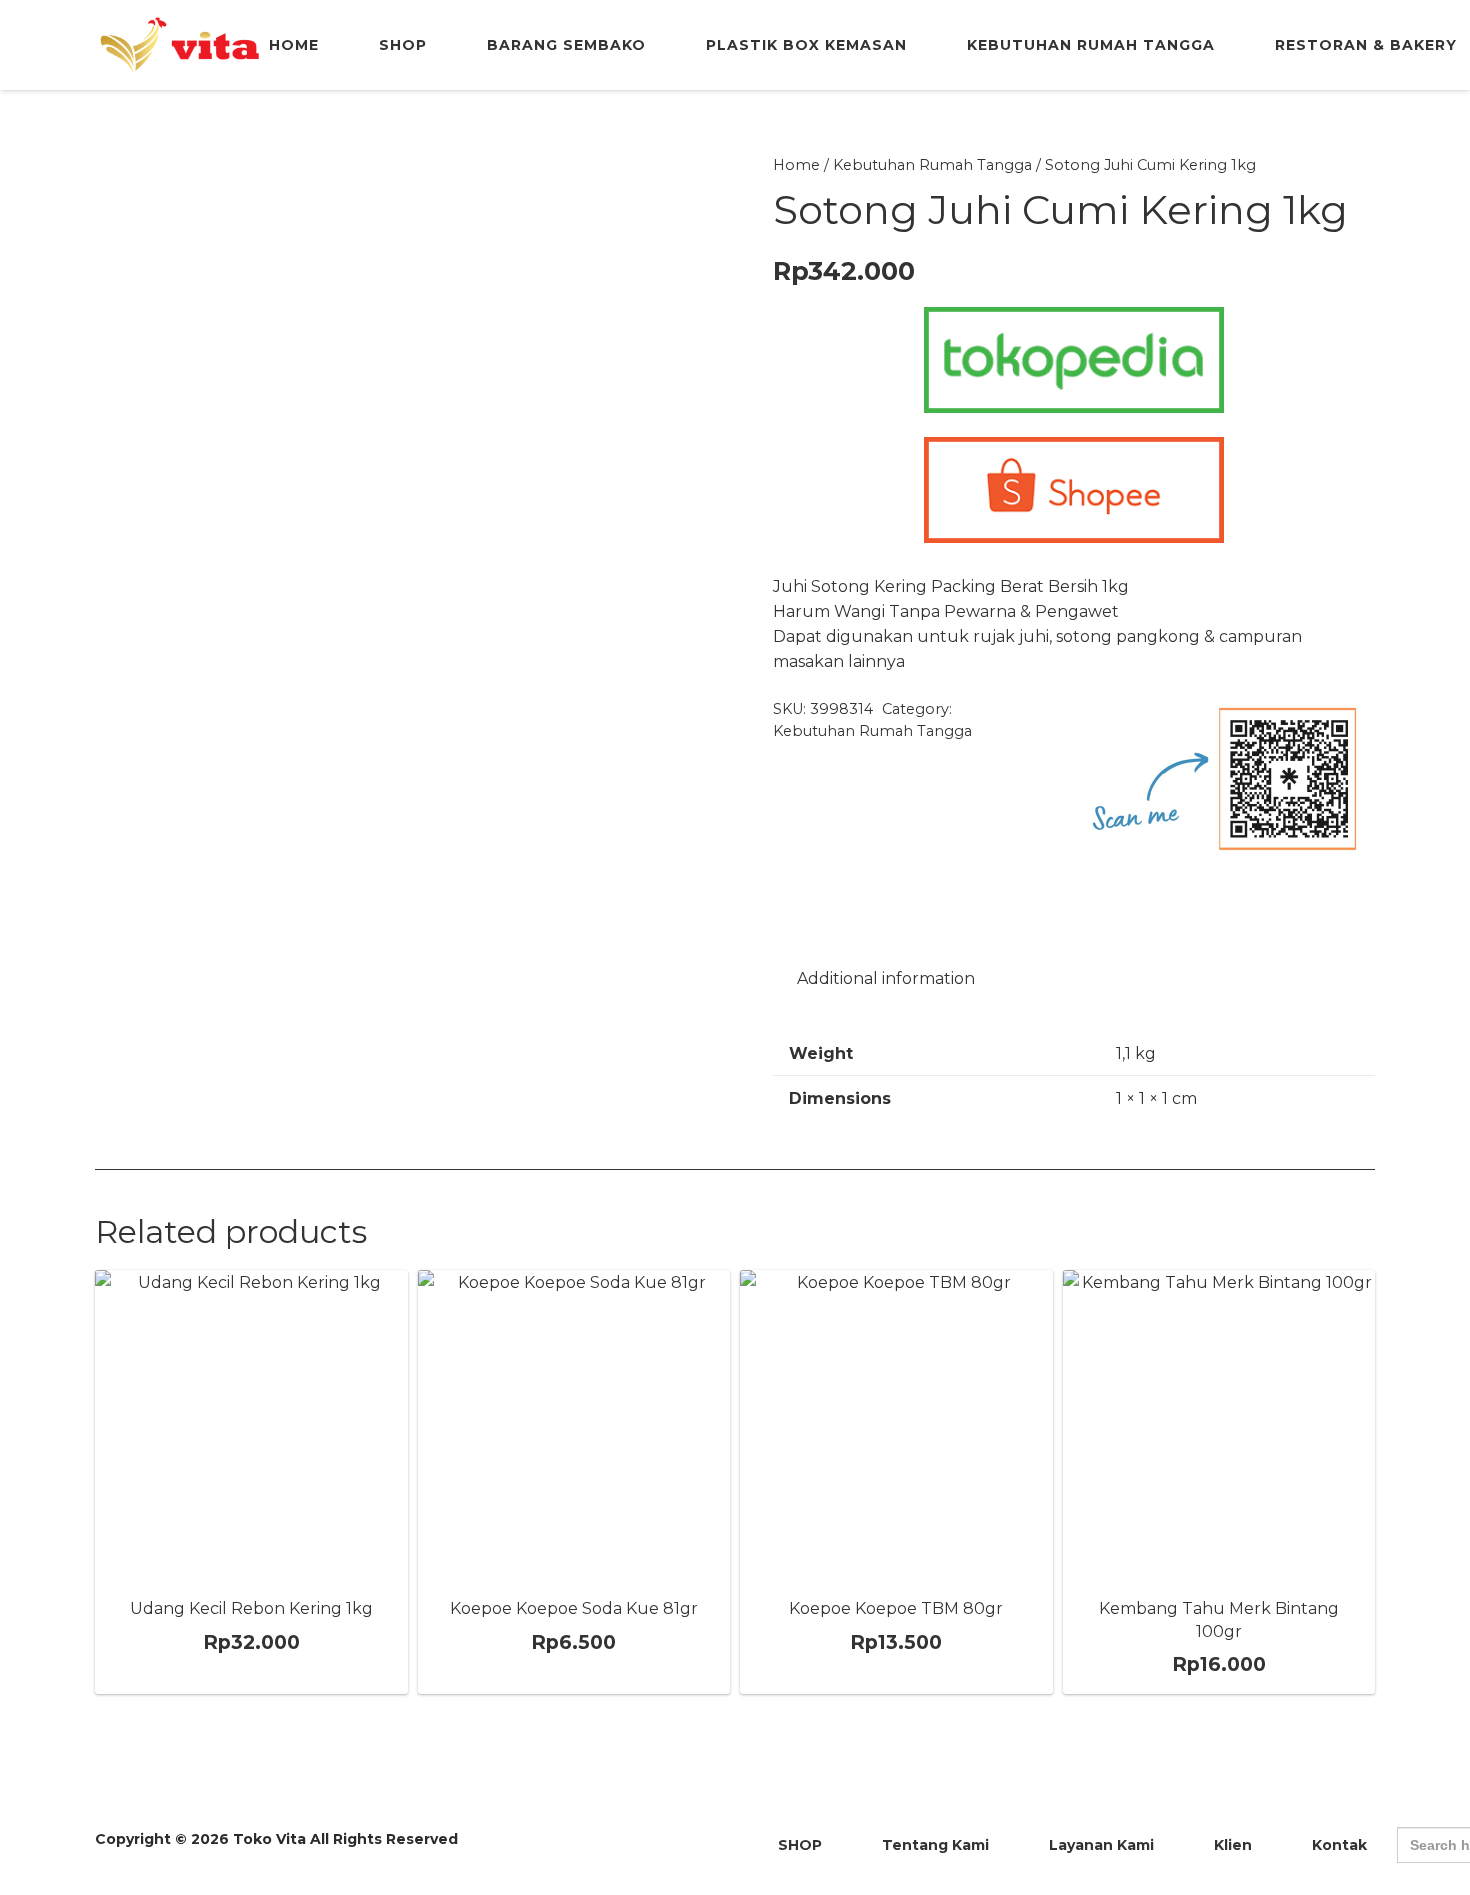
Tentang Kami (935, 1845)
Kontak (1339, 1845)
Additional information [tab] (886, 978)
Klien (1233, 1845)
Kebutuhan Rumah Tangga (932, 165)
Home (796, 165)
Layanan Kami (1101, 1845)
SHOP (800, 1845)
